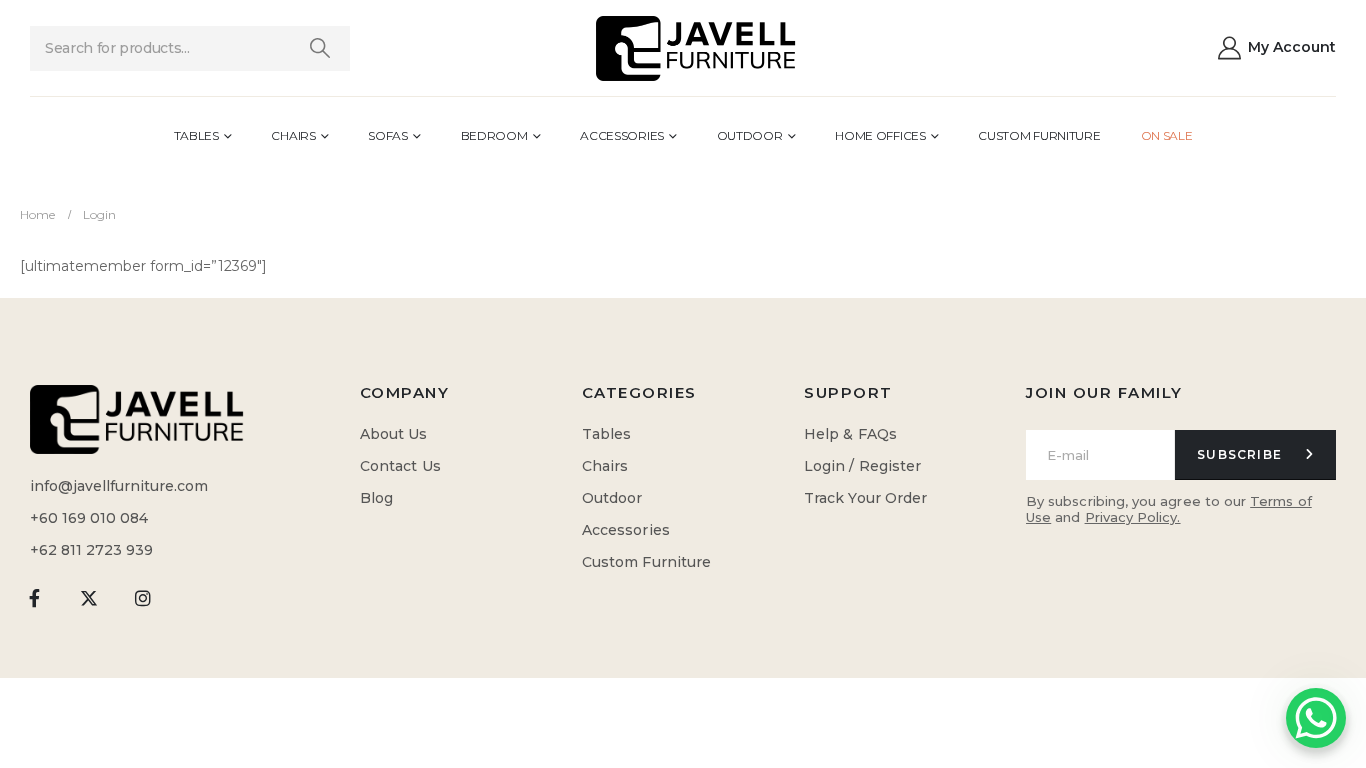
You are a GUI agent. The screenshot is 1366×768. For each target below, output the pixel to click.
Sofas (388, 135)
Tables (196, 135)
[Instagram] (143, 597)
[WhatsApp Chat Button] (1316, 718)
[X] (88, 597)
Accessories (622, 135)
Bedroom (494, 135)
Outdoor (750, 135)
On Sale (1167, 135)
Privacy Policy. (1133, 517)
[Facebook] (34, 597)
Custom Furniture (1039, 135)
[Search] (319, 48)
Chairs (293, 135)
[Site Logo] (696, 48)
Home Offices (880, 135)
